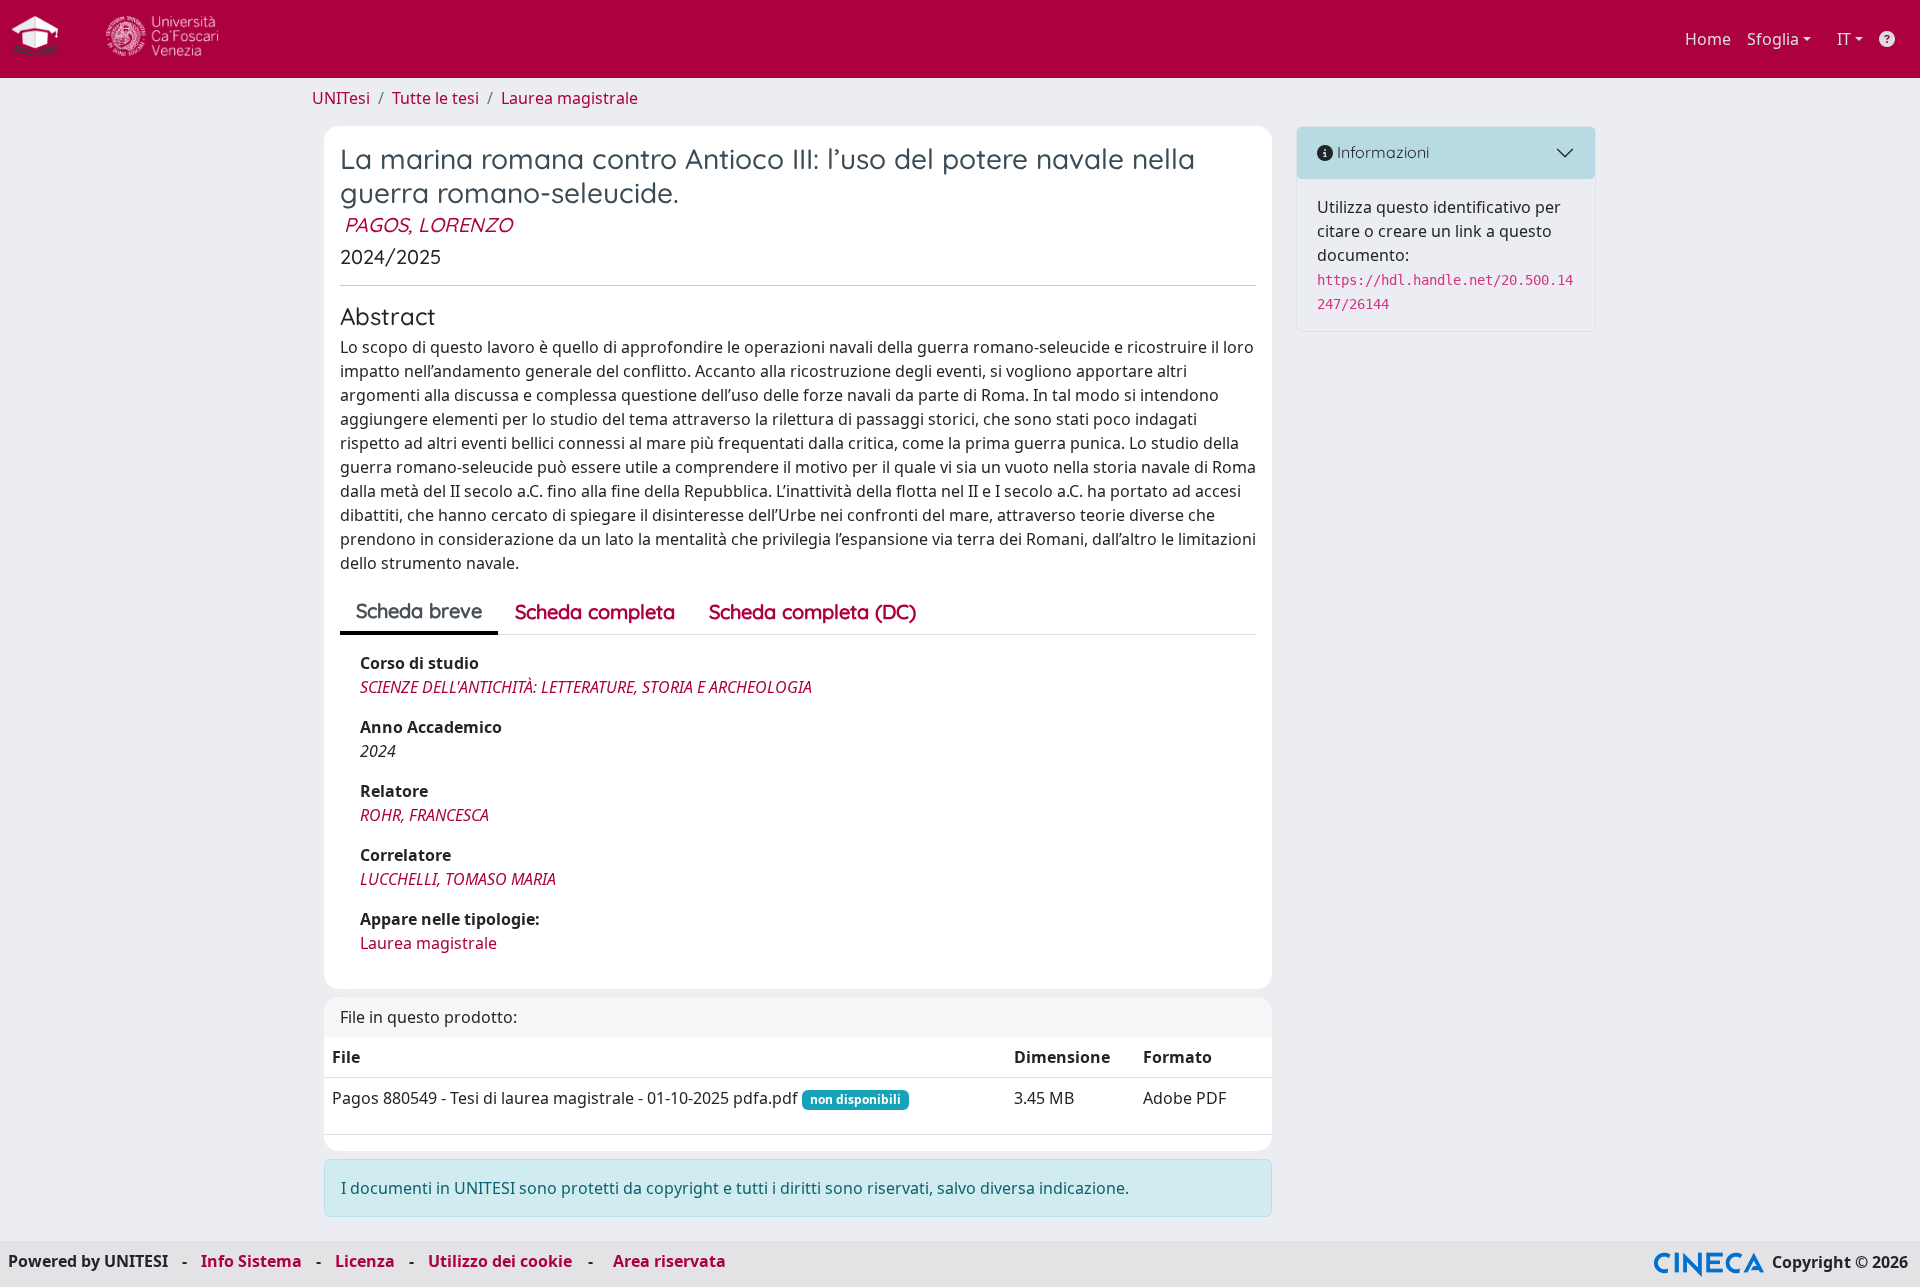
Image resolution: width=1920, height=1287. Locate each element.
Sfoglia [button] (1773, 39)
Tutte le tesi (435, 98)
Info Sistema (251, 1261)
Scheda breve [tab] (419, 610)
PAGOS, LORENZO (428, 224)
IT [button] (1844, 39)
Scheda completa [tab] (595, 611)
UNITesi (341, 98)
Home (1708, 39)
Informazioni (1381, 152)
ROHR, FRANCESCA (424, 815)
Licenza (365, 1261)
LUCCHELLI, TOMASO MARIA (458, 879)
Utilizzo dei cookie (500, 1261)
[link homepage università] (162, 39)
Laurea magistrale (569, 98)
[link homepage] (43, 39)
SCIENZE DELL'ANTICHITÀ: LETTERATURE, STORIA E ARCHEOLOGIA (586, 687)
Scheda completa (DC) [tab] (812, 611)
